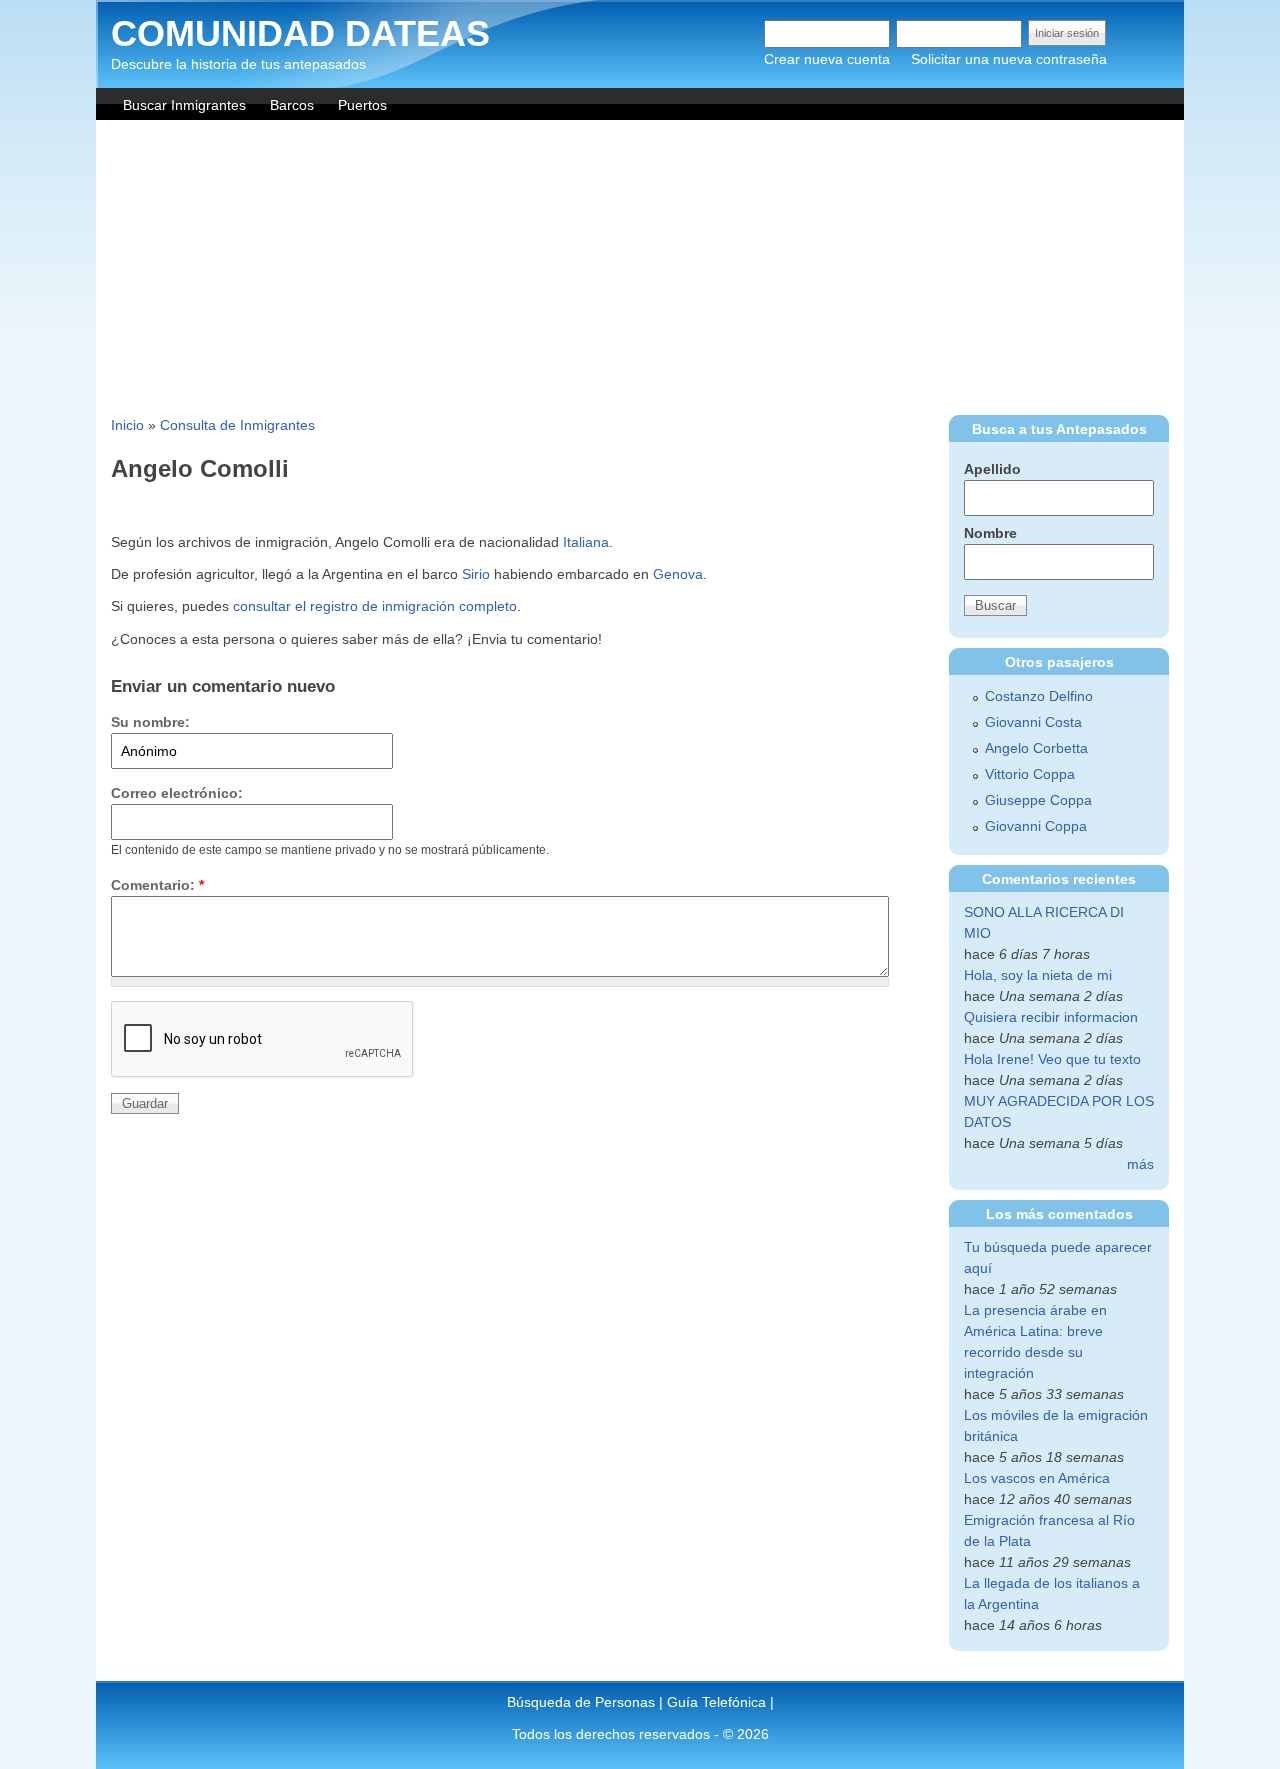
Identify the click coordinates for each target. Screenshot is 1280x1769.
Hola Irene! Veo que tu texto (1052, 1059)
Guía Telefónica (716, 1702)
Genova (678, 574)
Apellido (992, 469)
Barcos (292, 105)
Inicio (127, 425)
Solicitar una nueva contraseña (1009, 59)
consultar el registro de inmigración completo (375, 606)
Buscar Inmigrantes (184, 105)
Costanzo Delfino (1039, 696)
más (1140, 1164)
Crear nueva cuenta (827, 59)
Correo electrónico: (177, 793)
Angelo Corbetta (1036, 748)
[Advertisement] (640, 270)
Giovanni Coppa (1036, 826)
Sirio (476, 574)
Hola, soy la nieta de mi (1038, 975)
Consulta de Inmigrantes (237, 425)
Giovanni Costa (1033, 722)
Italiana (586, 542)
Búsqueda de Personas (581, 1702)
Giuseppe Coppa (1038, 800)
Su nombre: (150, 722)
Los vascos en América (1037, 1478)
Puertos (362, 105)
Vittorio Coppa (1030, 774)
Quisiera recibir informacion (1051, 1017)
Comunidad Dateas (300, 33)
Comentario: (157, 885)
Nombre (990, 533)
